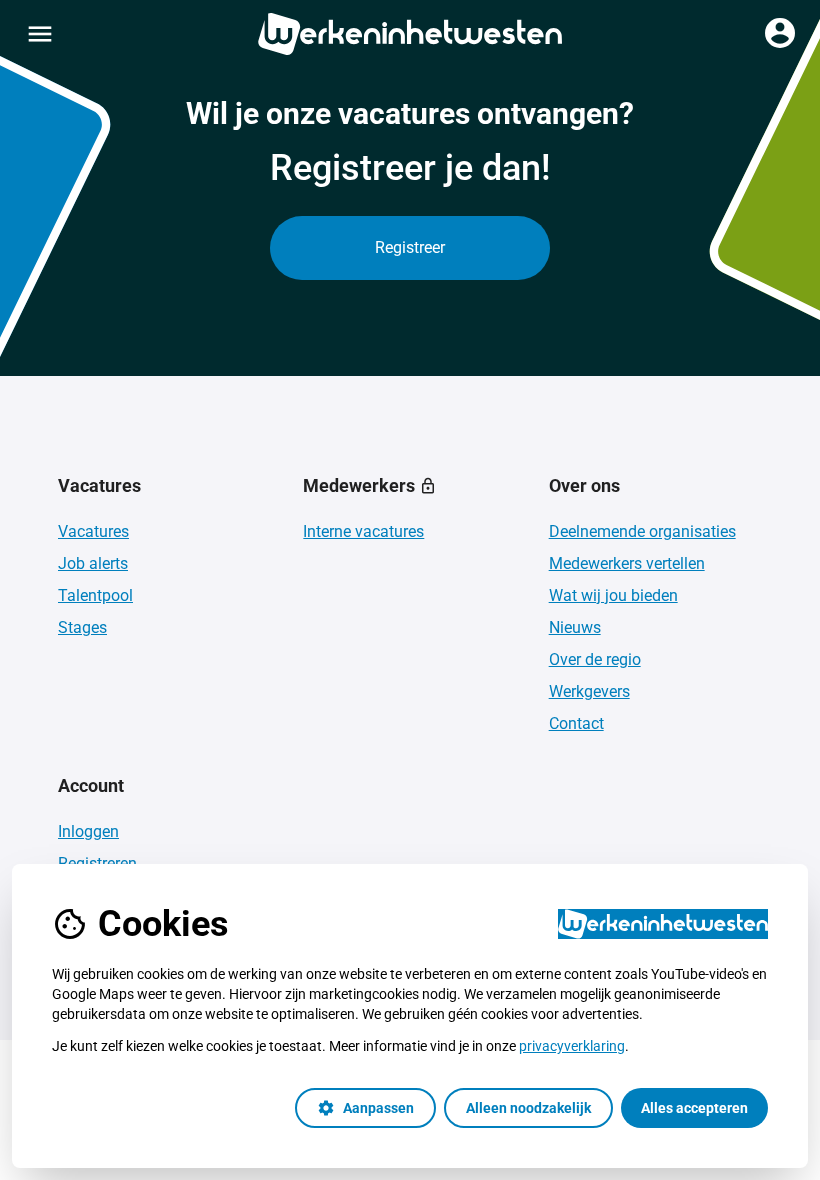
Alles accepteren (694, 1108)
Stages (82, 627)
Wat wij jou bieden (613, 595)
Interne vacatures (363, 531)
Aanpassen (365, 1108)
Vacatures (93, 531)
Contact (576, 723)
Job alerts (93, 563)
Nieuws (575, 627)
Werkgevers (589, 691)
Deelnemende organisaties (642, 531)
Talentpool (95, 595)
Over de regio (595, 659)
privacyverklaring (572, 1046)
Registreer (410, 247)
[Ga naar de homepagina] (410, 34)
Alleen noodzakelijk (528, 1108)
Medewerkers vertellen (627, 563)
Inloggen (88, 831)
